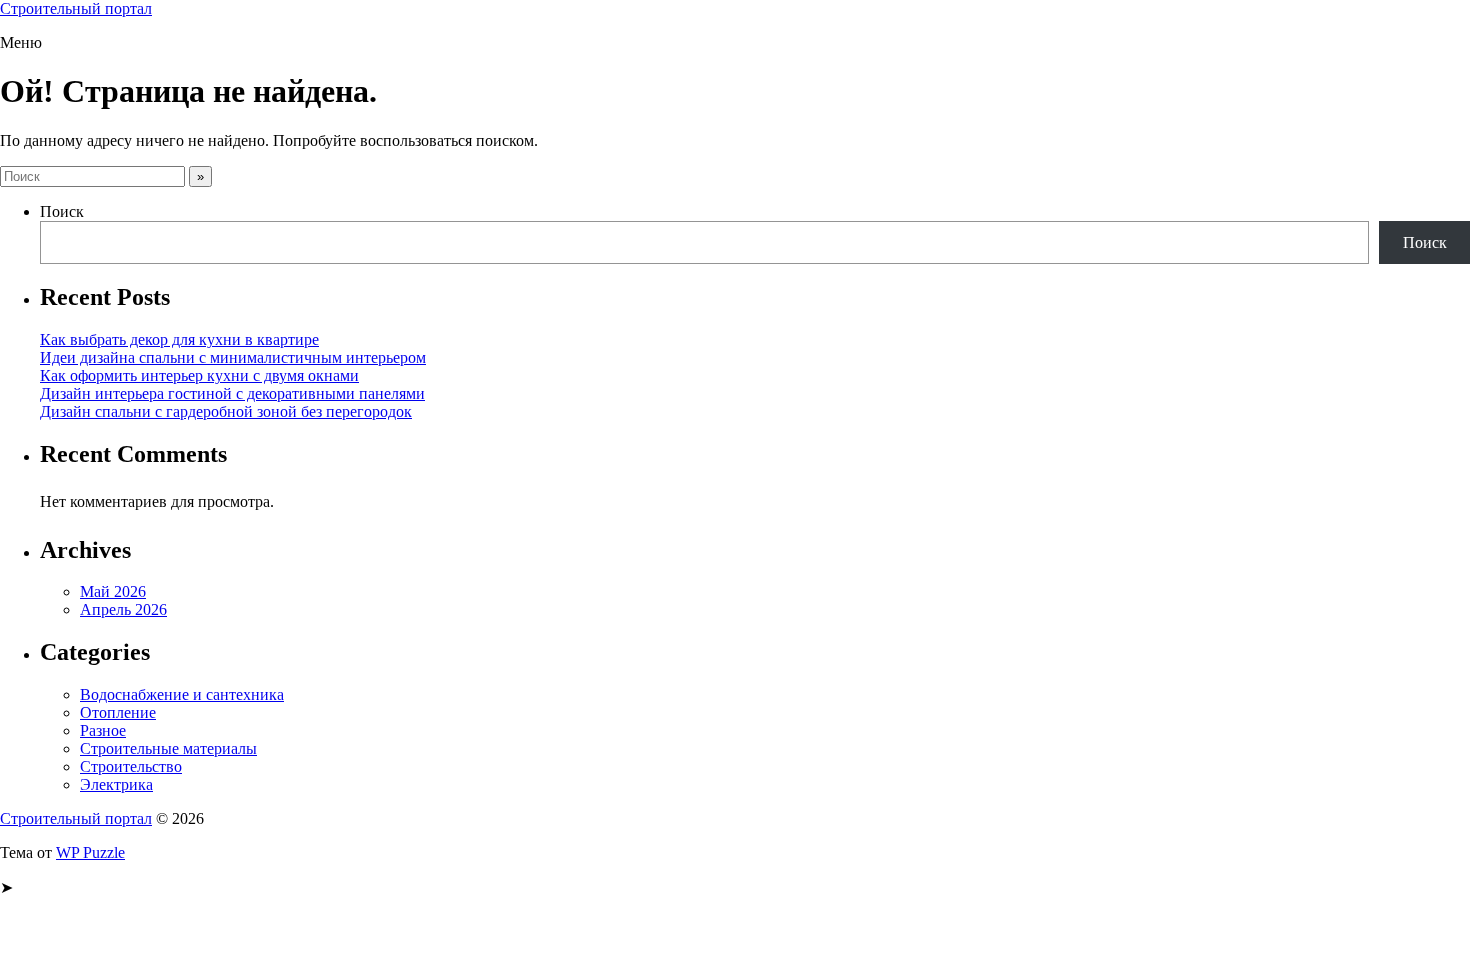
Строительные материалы (168, 748)
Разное (103, 730)
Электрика (116, 784)
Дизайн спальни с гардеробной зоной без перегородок (226, 411)
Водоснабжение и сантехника (182, 694)
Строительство (131, 766)
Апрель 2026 (123, 609)
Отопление (118, 712)
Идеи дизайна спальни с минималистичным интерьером (233, 357)
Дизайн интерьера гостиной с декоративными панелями (232, 393)
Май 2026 (113, 591)
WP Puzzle (90, 852)
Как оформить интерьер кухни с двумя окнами (199, 375)
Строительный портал (76, 8)
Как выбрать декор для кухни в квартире (179, 339)
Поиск (62, 211)
